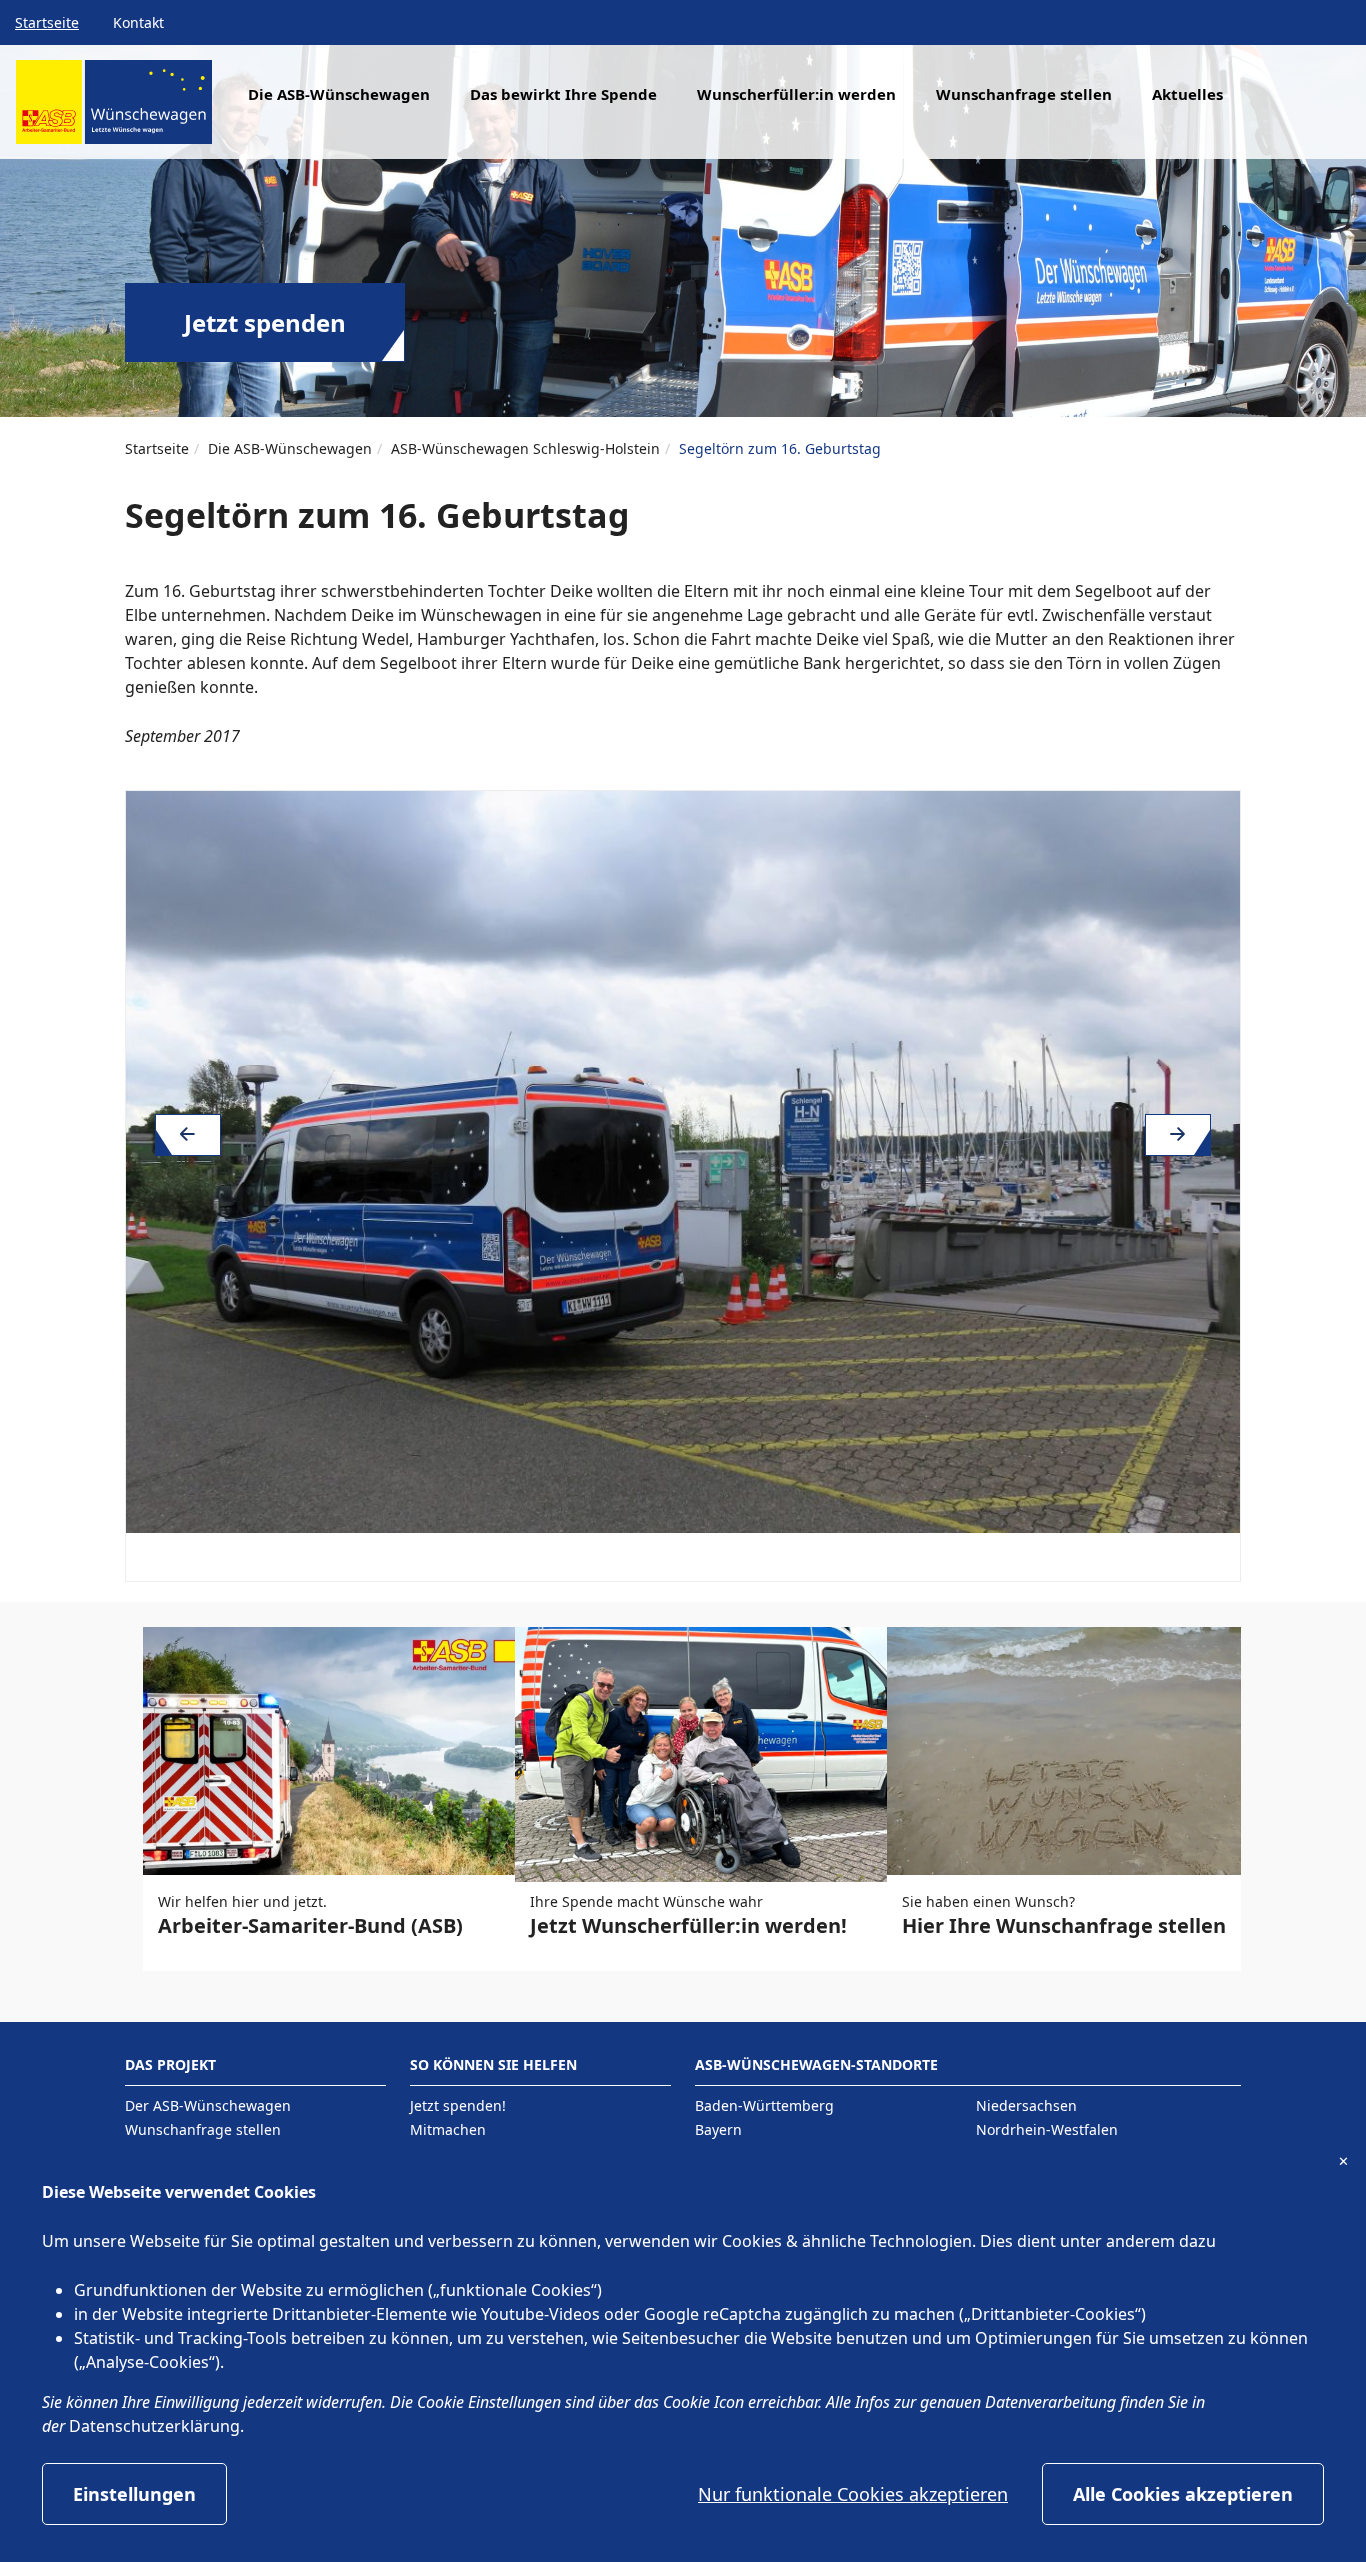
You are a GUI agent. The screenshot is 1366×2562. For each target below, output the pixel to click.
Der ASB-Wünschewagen (208, 2105)
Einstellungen (134, 2494)
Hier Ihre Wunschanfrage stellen (1064, 1925)
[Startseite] (114, 109)
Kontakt (138, 22)
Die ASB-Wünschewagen (290, 448)
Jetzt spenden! (458, 2105)
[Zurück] (188, 1135)
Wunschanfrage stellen (1024, 94)
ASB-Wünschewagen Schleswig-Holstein (525, 448)
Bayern (718, 2129)
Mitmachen (448, 2129)
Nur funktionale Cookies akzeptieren (853, 2494)
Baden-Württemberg (764, 2105)
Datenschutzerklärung (154, 2426)
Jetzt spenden (265, 322)
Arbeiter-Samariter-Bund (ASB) (310, 1925)
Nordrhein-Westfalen (1047, 2129)
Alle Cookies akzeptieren (1183, 2494)
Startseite (47, 22)
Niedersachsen (1026, 2105)
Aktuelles (1187, 94)
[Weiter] (1178, 1135)
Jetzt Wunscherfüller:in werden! (688, 1925)
